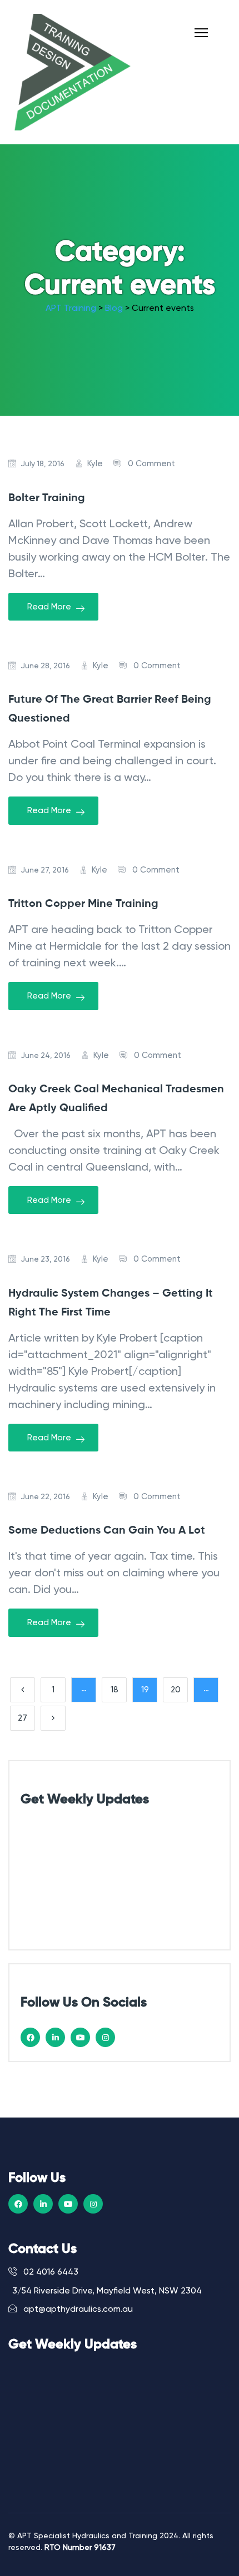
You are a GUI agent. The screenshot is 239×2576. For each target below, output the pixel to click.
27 (23, 1718)
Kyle (95, 463)
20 (176, 1690)
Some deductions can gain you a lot (107, 1531)
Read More (49, 607)
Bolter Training (47, 498)
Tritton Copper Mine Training (83, 904)
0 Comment (151, 463)
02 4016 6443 (50, 2272)
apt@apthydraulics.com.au (77, 2309)
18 (114, 1690)
